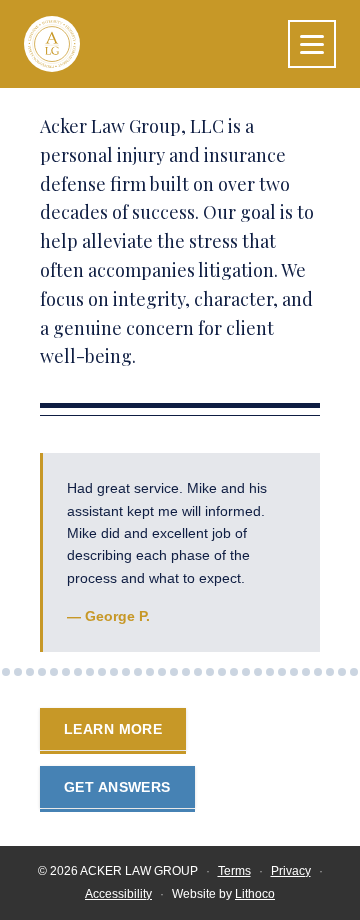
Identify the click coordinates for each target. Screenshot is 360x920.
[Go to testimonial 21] (234, 672)
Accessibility (118, 894)
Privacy (291, 871)
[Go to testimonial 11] (114, 672)
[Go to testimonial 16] (174, 672)
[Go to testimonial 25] (282, 672)
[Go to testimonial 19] (210, 672)
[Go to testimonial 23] (258, 672)
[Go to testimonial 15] (162, 672)
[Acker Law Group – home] (52, 44)
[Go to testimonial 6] (54, 672)
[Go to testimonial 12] (126, 672)
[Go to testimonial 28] (318, 672)
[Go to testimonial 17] (186, 672)
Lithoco (255, 894)
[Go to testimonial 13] (138, 672)
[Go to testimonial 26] (294, 672)
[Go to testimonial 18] (198, 672)
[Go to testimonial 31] (354, 672)
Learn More (125, 734)
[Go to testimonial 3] (18, 672)
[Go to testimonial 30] (342, 672)
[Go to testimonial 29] (330, 672)
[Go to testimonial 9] (90, 672)
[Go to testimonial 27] (306, 672)
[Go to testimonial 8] (78, 672)
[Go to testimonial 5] (42, 672)
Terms (234, 871)
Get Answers (117, 787)
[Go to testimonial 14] (150, 672)
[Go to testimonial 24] (270, 672)
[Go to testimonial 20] (222, 672)
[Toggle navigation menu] (312, 44)
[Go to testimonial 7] (66, 672)
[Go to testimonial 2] (6, 672)
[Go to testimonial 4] (30, 672)
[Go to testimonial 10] (102, 672)
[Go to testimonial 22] (246, 672)
